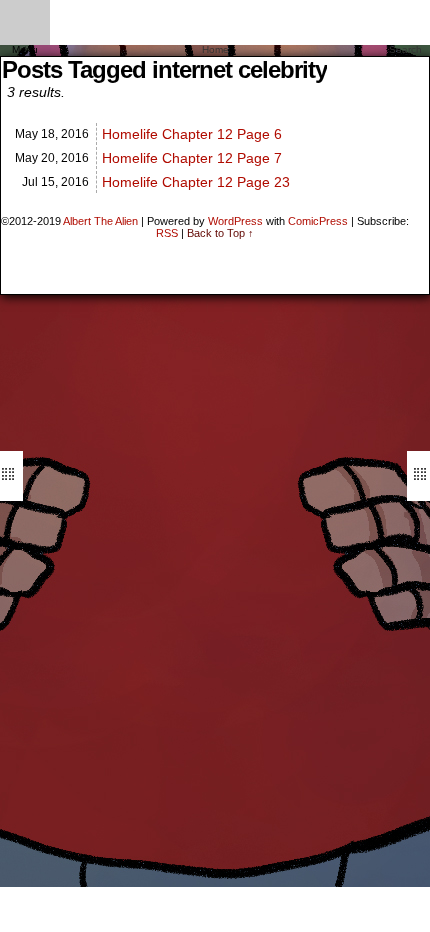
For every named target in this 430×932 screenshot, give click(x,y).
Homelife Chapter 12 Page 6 (192, 134)
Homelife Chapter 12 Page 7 (192, 158)
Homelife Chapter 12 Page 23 (196, 182)
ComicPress (318, 221)
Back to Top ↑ (220, 233)
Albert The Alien (100, 221)
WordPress (235, 221)
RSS (167, 233)
